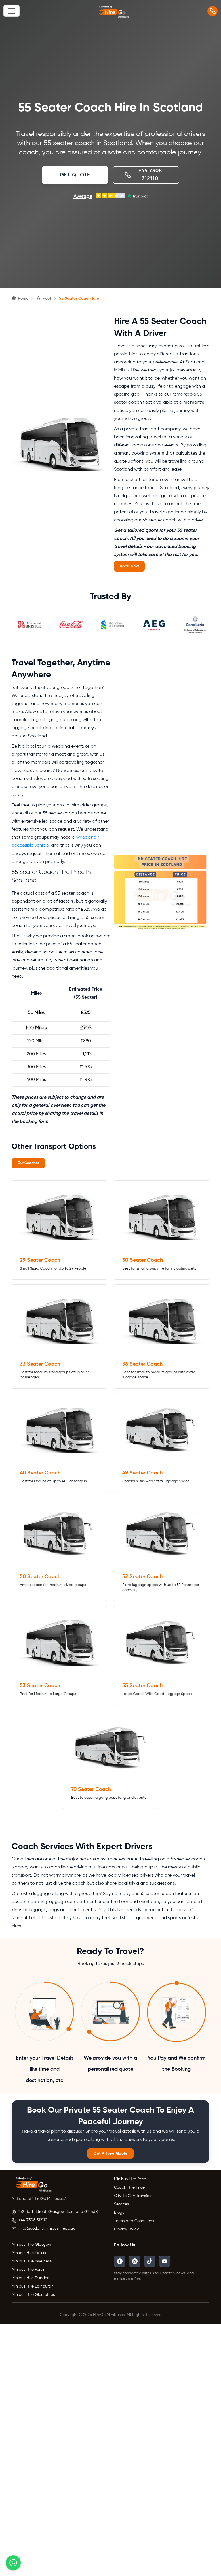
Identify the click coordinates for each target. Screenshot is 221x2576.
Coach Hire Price (129, 2187)
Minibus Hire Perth (28, 2270)
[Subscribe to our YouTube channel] (165, 2261)
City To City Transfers (133, 2196)
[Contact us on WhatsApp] (13, 2563)
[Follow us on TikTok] (150, 2261)
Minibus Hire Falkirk (29, 2253)
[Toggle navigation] (12, 11)
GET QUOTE (75, 175)
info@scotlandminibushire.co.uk (47, 2228)
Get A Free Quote (110, 2153)
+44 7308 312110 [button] (150, 175)
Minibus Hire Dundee (31, 2278)
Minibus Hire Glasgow (31, 2245)
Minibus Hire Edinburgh (33, 2286)
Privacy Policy (126, 2229)
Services (121, 2204)
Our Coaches (28, 1163)
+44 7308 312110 (33, 2220)
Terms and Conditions (134, 2221)
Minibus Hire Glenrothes (33, 2295)
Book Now (129, 566)
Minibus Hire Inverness (32, 2261)
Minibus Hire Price (130, 2179)
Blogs (119, 2213)
